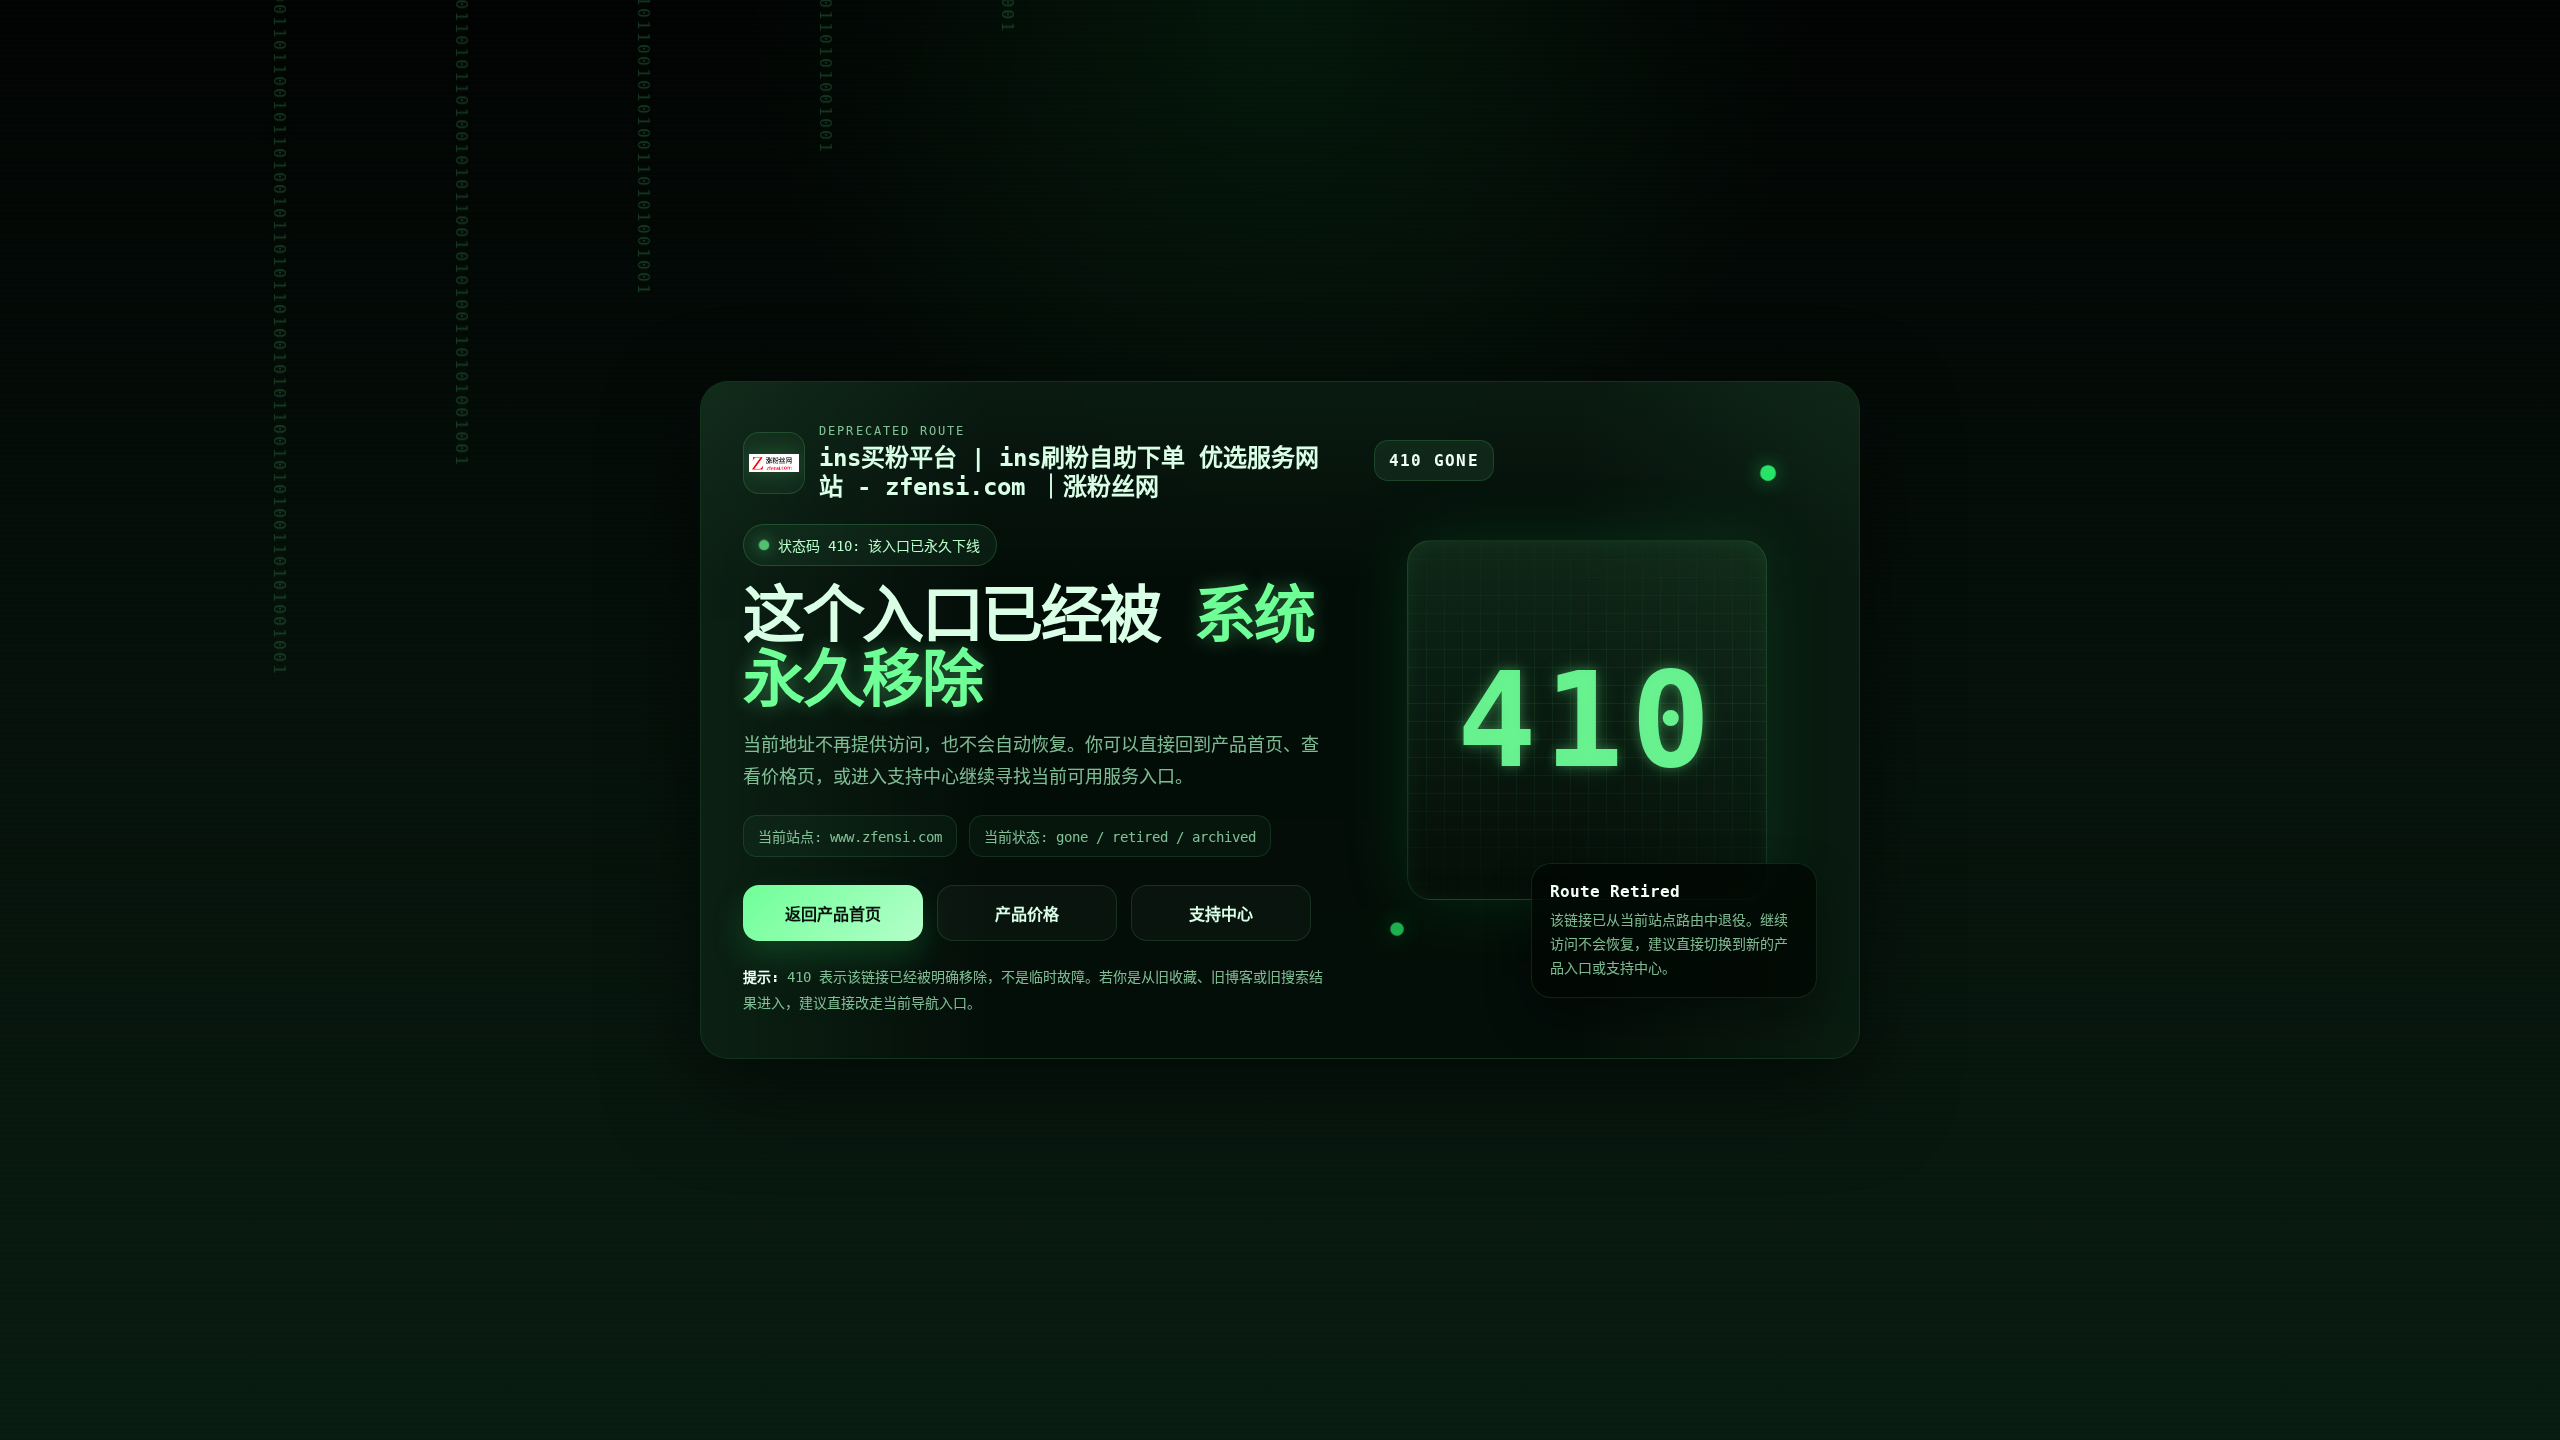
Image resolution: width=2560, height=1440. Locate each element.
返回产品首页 (833, 914)
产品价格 (1027, 914)
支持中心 (1221, 914)
